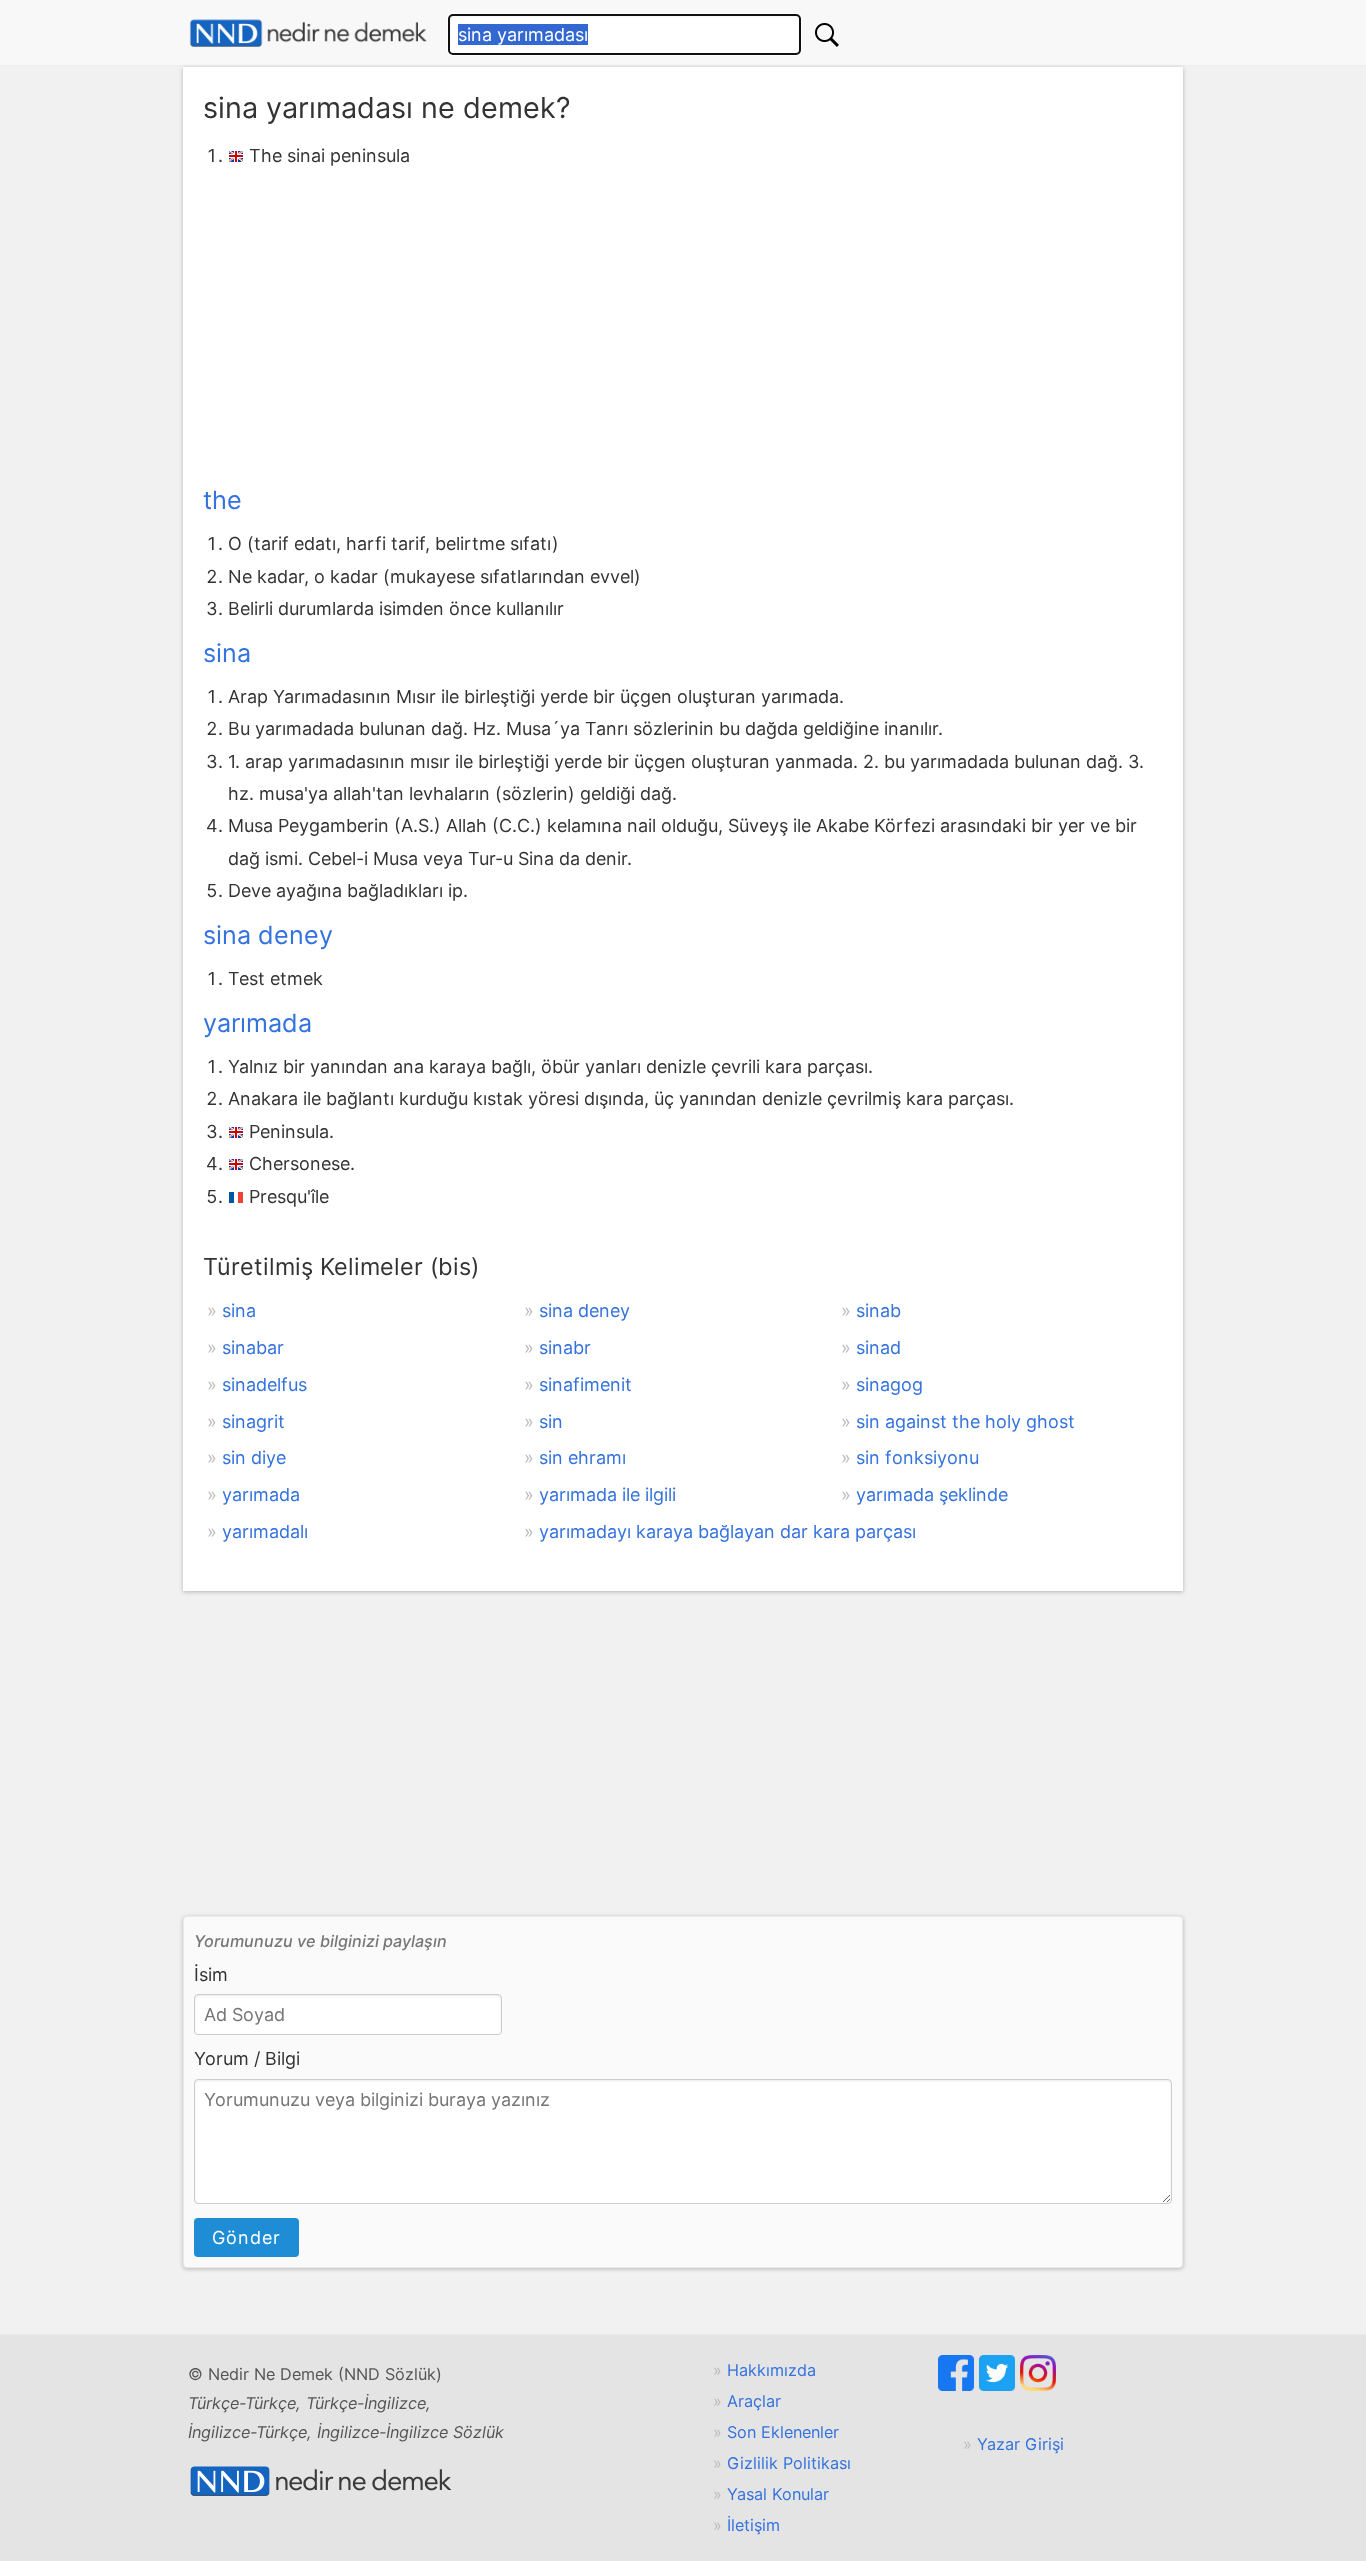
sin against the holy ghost (965, 1421)
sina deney (268, 935)
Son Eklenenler (783, 2432)
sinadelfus (264, 1384)
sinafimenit (585, 1384)
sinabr (565, 1347)
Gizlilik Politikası (789, 2463)
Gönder (246, 2237)
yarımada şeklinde (932, 1494)
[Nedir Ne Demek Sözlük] (308, 33)
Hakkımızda (771, 2370)
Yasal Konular (778, 2494)
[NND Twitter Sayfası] (999, 2385)
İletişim (753, 2525)
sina (227, 653)
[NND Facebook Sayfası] (958, 2385)
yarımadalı (265, 1531)
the (222, 500)
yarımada (257, 1023)
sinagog (889, 1384)
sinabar (253, 1347)
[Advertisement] (683, 323)
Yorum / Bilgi (247, 2058)
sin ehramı (582, 1457)
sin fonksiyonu (917, 1457)
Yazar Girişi (1020, 2444)
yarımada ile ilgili (607, 1494)
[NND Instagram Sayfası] (1038, 2385)
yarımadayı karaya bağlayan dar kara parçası (727, 1531)
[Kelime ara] (827, 34)
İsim (211, 1974)
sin (551, 1421)
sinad (878, 1347)
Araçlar (754, 2401)
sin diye (254, 1457)
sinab (878, 1310)
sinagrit (253, 1421)
